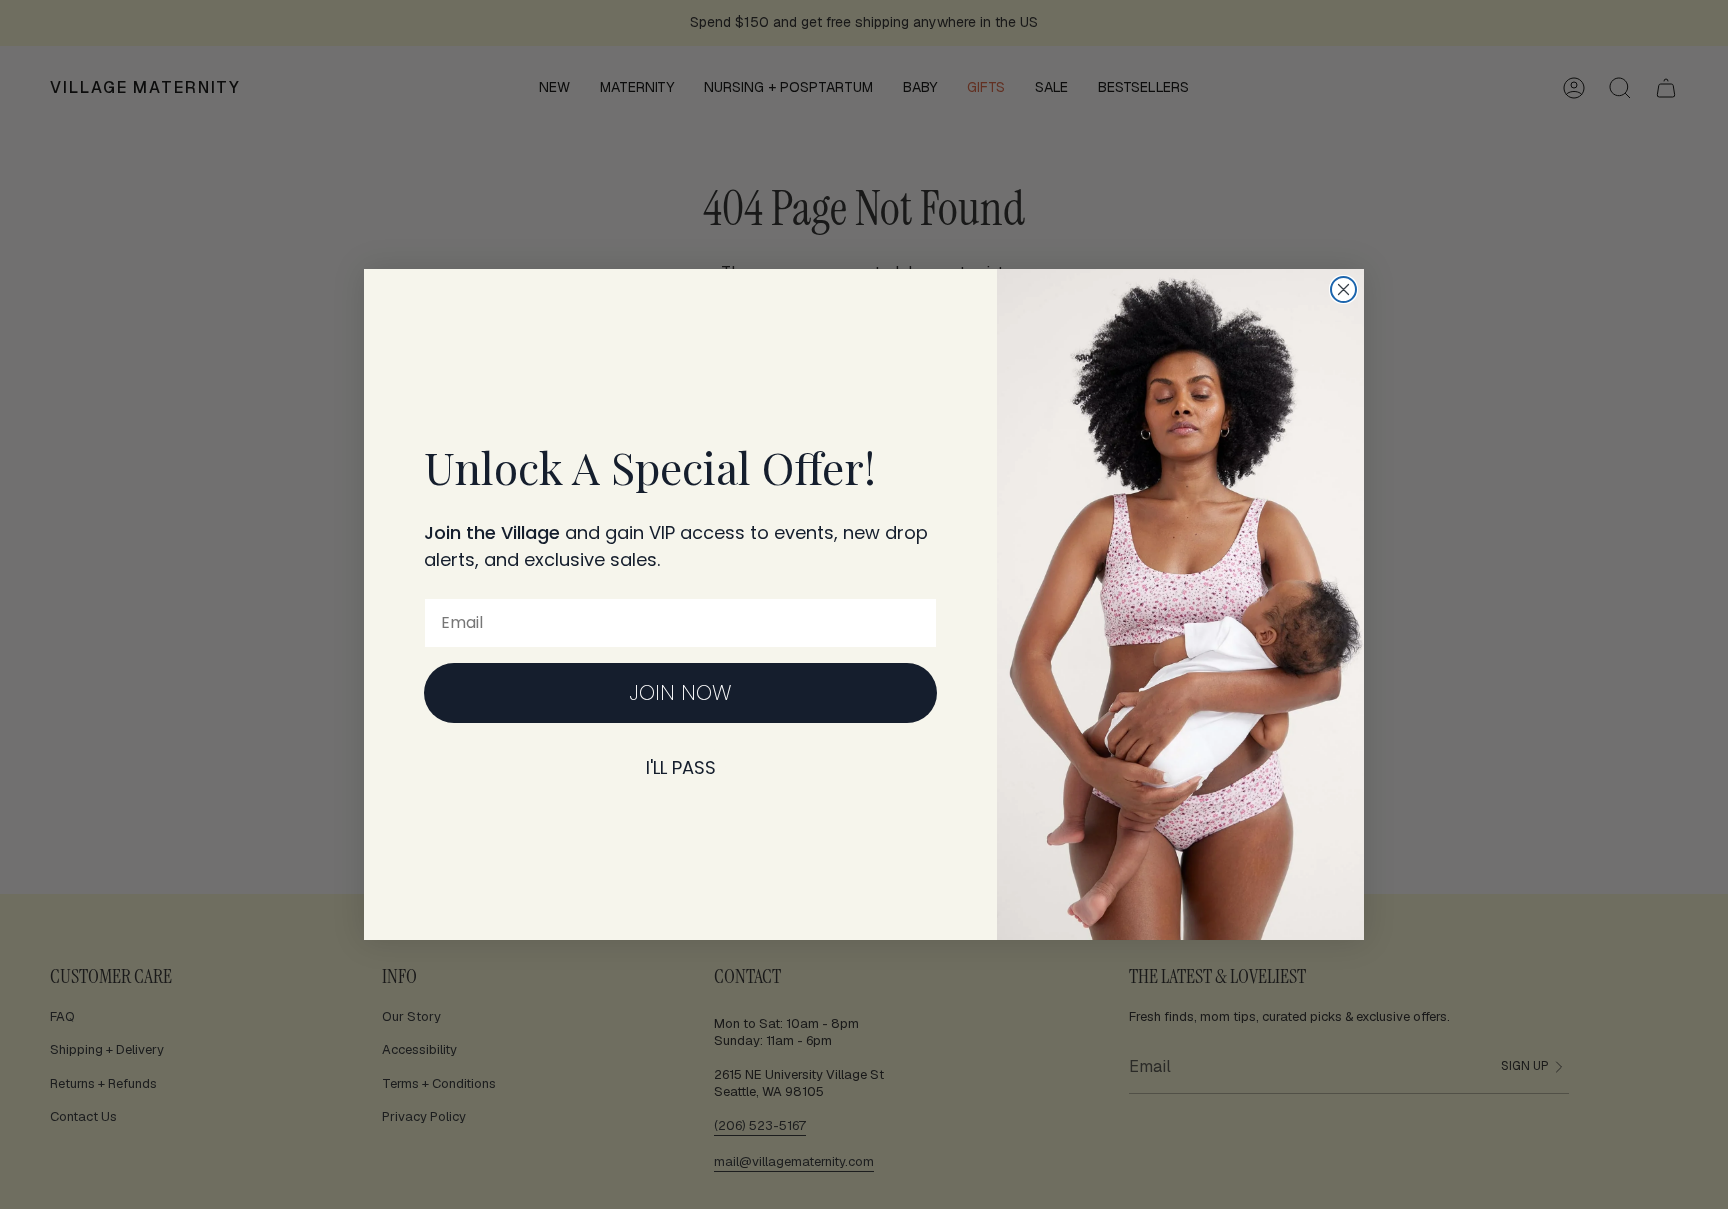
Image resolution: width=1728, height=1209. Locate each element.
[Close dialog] (1343, 289)
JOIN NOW (680, 692)
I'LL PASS (681, 767)
